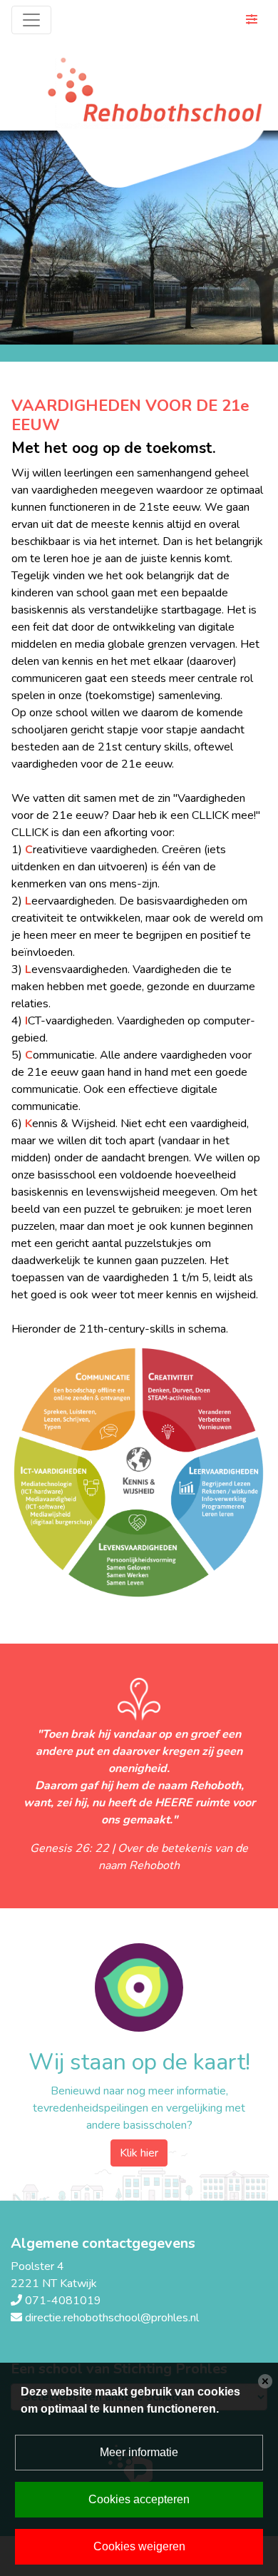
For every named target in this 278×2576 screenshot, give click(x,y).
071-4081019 (63, 2301)
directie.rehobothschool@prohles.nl (112, 2318)
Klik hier (139, 2153)
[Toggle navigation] (31, 20)
